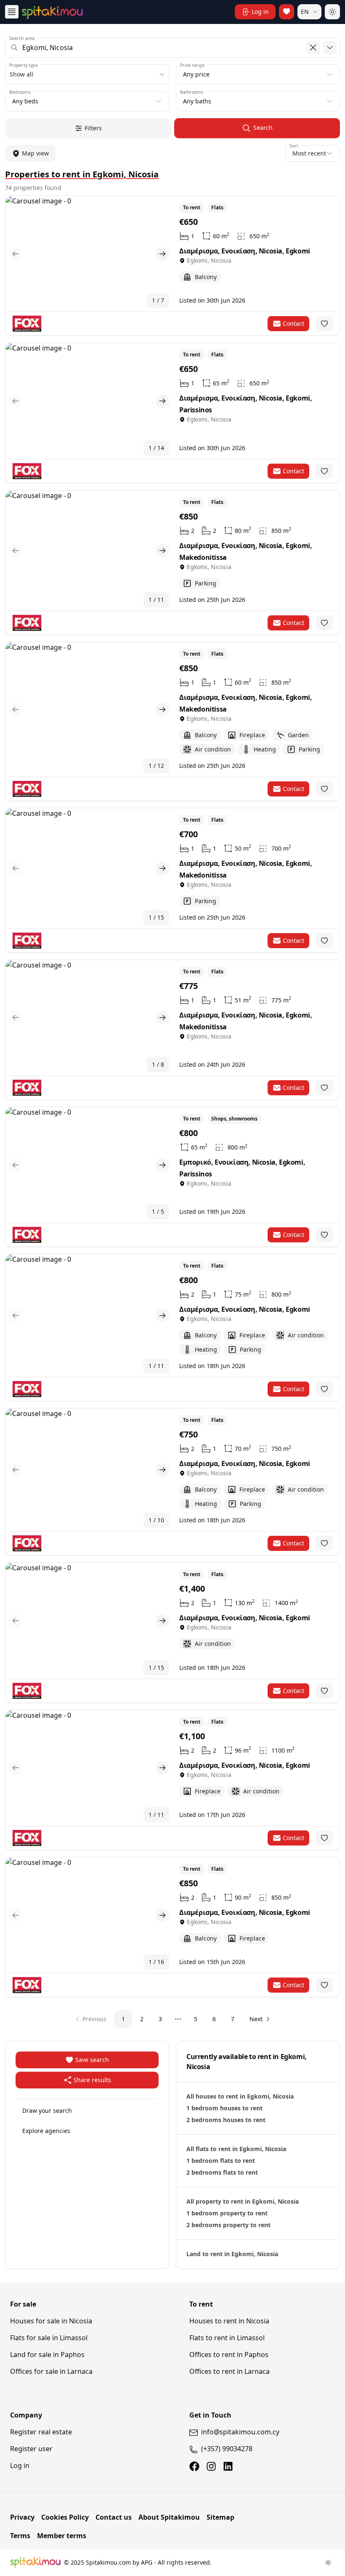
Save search (92, 2060)
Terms (20, 2536)
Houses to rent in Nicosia (229, 2321)
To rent (201, 2304)
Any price (196, 74)
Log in (20, 2465)
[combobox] (172, 47)
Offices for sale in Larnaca (51, 2371)
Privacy (22, 2517)
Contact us (114, 2517)
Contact (293, 323)
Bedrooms (20, 92)
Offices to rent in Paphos (229, 2355)
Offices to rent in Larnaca (230, 2371)
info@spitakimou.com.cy (240, 2432)
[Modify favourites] (324, 324)
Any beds (25, 101)
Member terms (62, 2536)
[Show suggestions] (330, 47)
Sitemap (220, 2517)
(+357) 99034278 (227, 2449)
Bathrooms (192, 92)
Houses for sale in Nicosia (51, 2321)
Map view (35, 153)
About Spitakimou (169, 2517)
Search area (22, 38)
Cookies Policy (65, 2517)
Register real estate (41, 2432)
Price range (192, 65)
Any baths (197, 101)
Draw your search (47, 2111)
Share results (92, 2080)
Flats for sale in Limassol (49, 2338)
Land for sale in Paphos (47, 2355)
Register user (31, 2449)
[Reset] (313, 47)
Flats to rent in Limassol (227, 2338)
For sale (23, 2304)
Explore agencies (46, 2131)
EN (305, 12)
